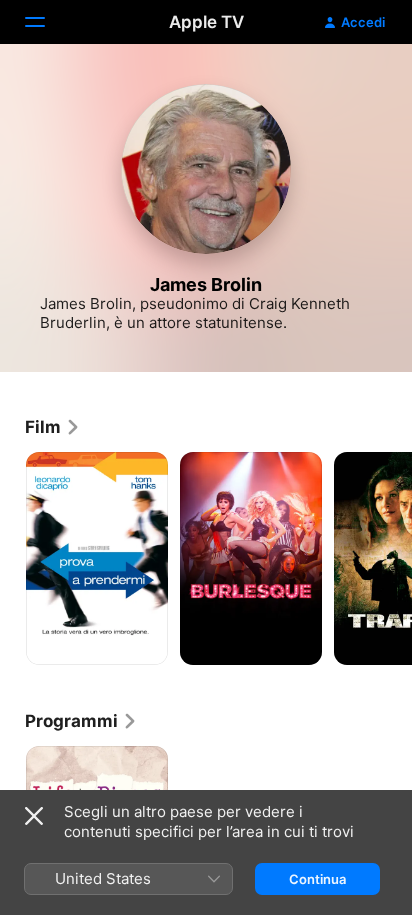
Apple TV (206, 22)
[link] (53, 427)
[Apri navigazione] (47, 22)
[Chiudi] (34, 816)
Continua (317, 879)
